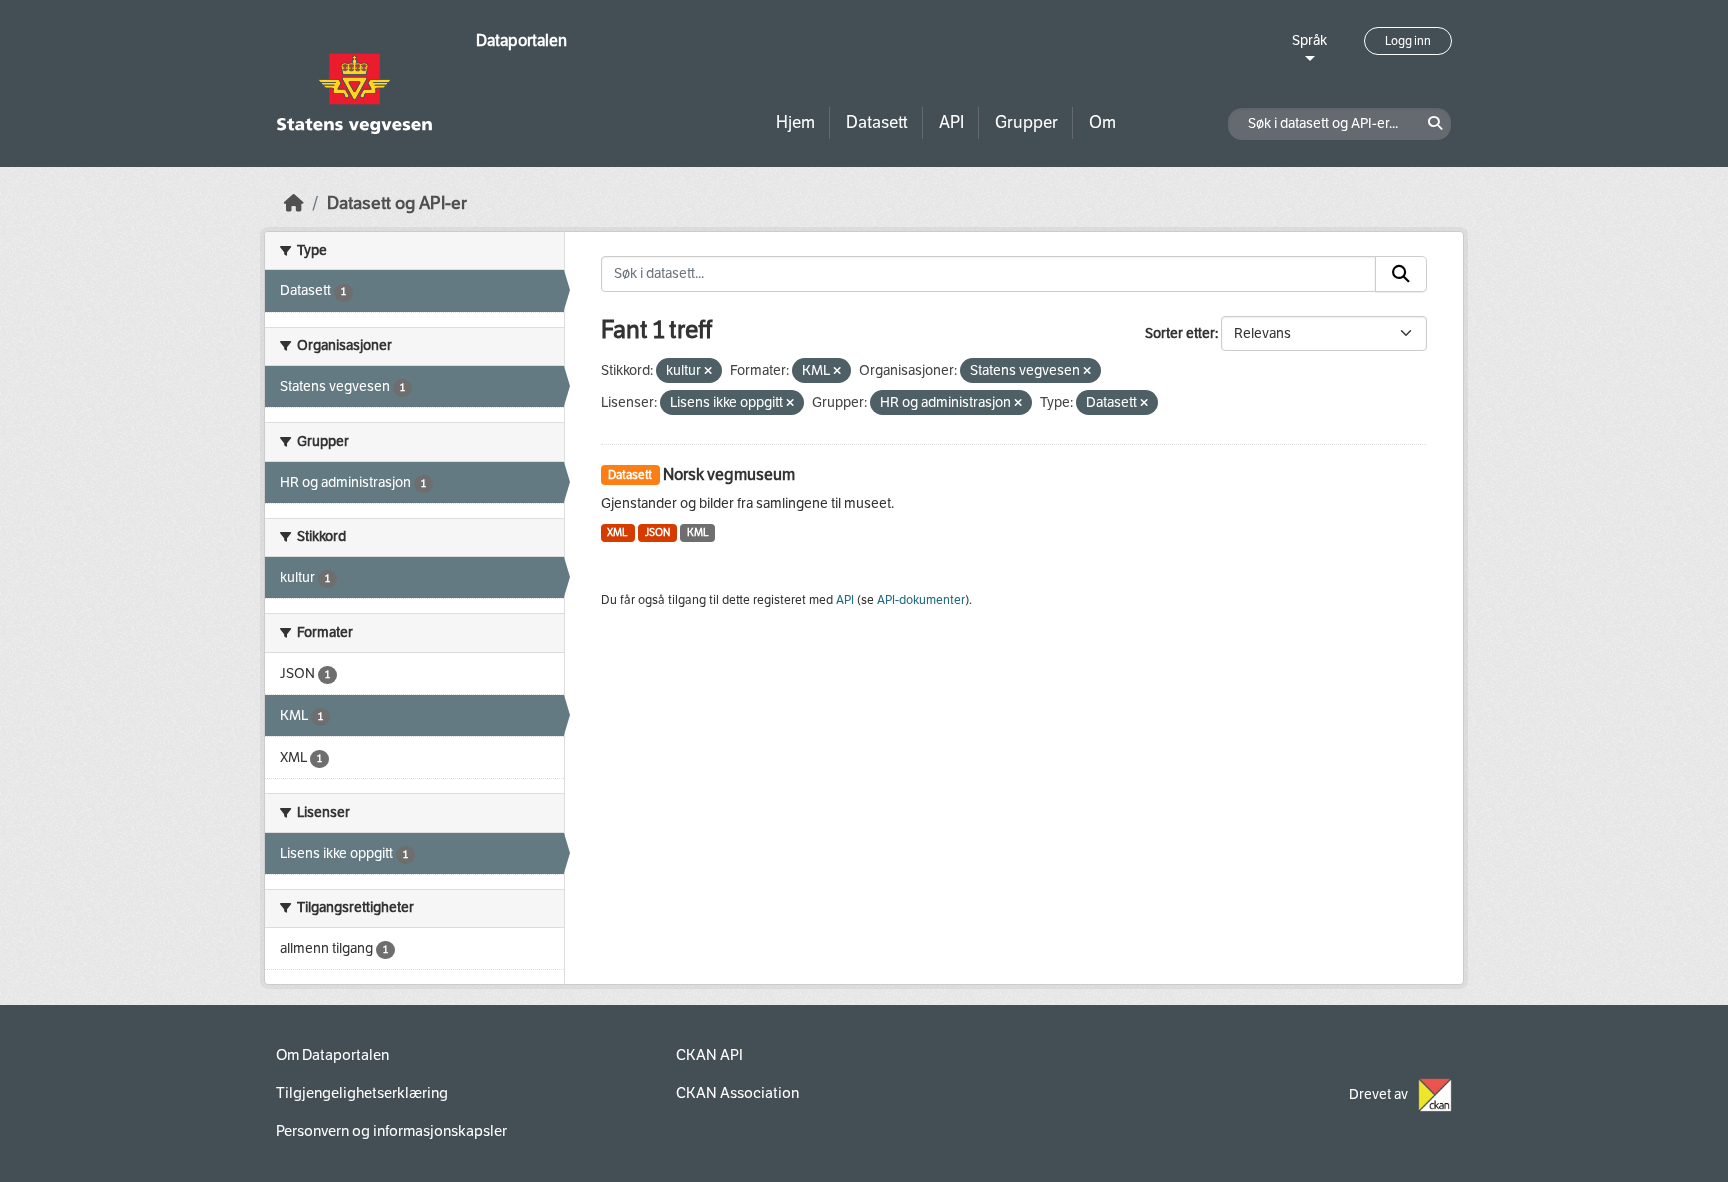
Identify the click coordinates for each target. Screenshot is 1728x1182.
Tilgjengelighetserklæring (362, 1093)
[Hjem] (294, 203)
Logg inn (1408, 41)
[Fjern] (708, 371)
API (951, 122)
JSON (657, 532)
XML (617, 532)
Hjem (795, 122)
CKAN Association (737, 1093)
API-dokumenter (921, 600)
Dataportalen (521, 40)
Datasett (877, 122)
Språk (1309, 40)
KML (698, 532)
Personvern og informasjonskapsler (391, 1131)
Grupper (1026, 122)
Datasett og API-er (397, 203)
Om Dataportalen (332, 1055)
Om (1102, 122)
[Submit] (1401, 274)
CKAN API (709, 1055)
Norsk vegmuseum (729, 474)
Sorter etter (1180, 333)
